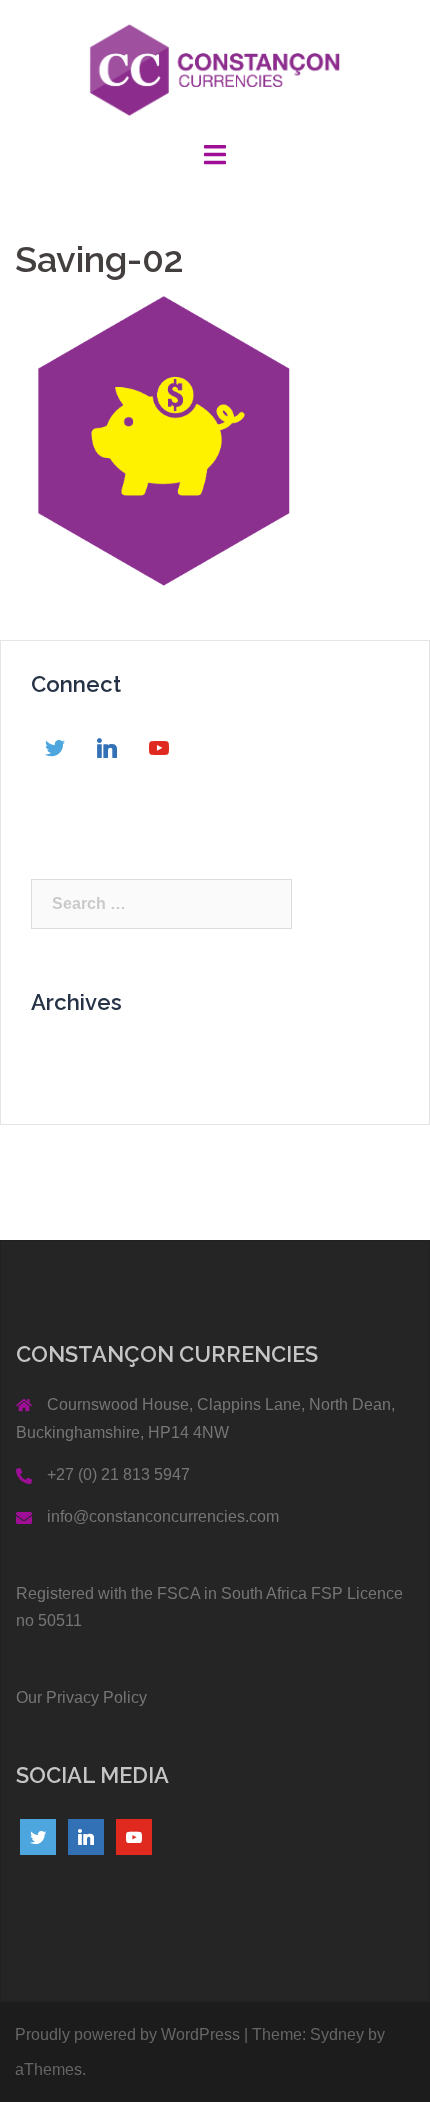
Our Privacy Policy (81, 1697)
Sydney (337, 2034)
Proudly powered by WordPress (127, 2034)
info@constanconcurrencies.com (163, 1516)
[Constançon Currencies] (215, 68)
